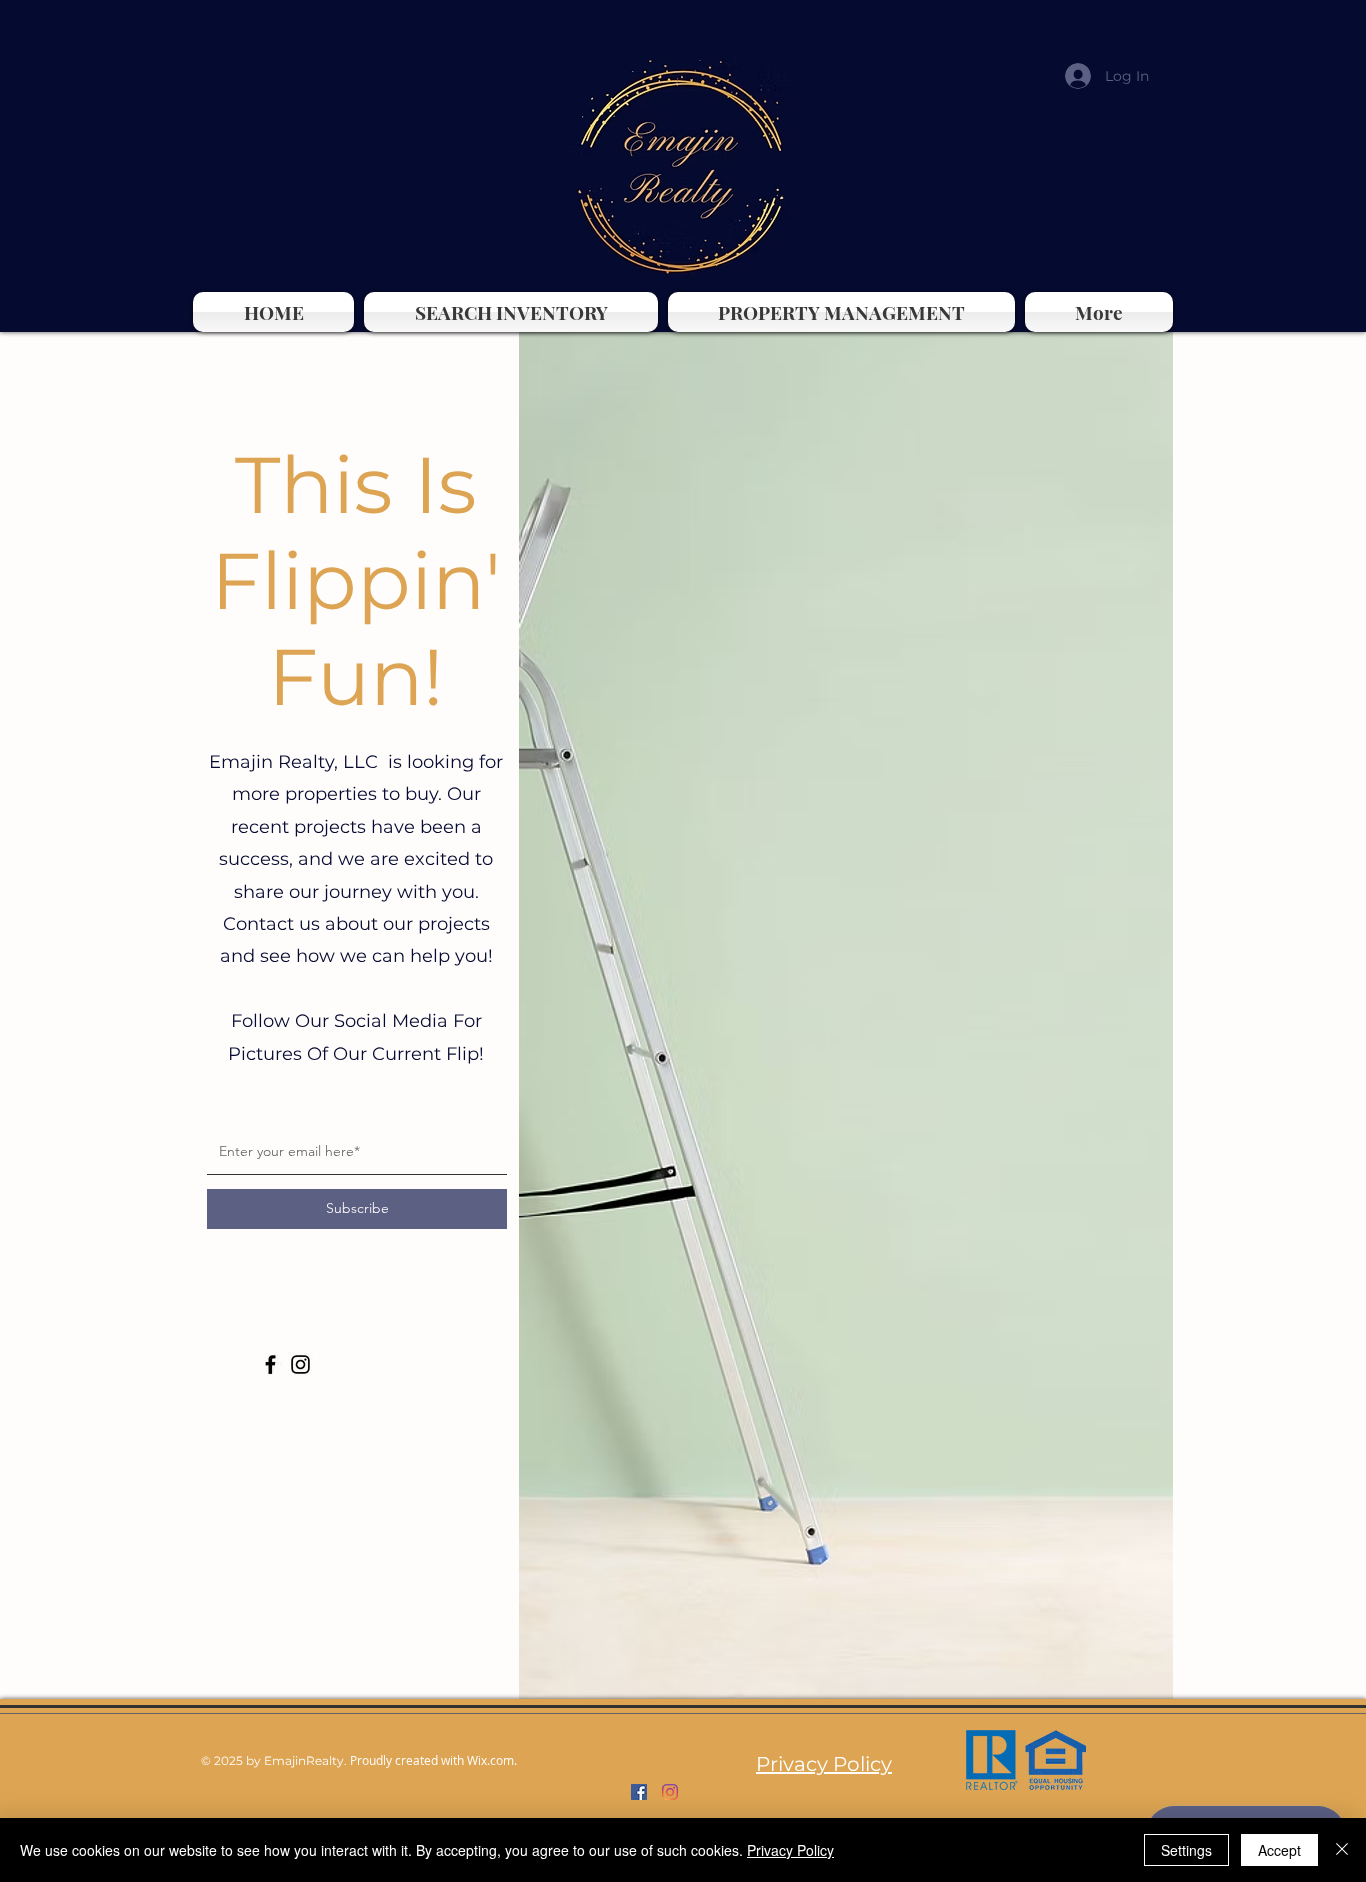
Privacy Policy (790, 1850)
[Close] (1342, 1850)
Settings (1186, 1850)
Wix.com (490, 1760)
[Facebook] (270, 1364)
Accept (1279, 1850)
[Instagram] (300, 1364)
